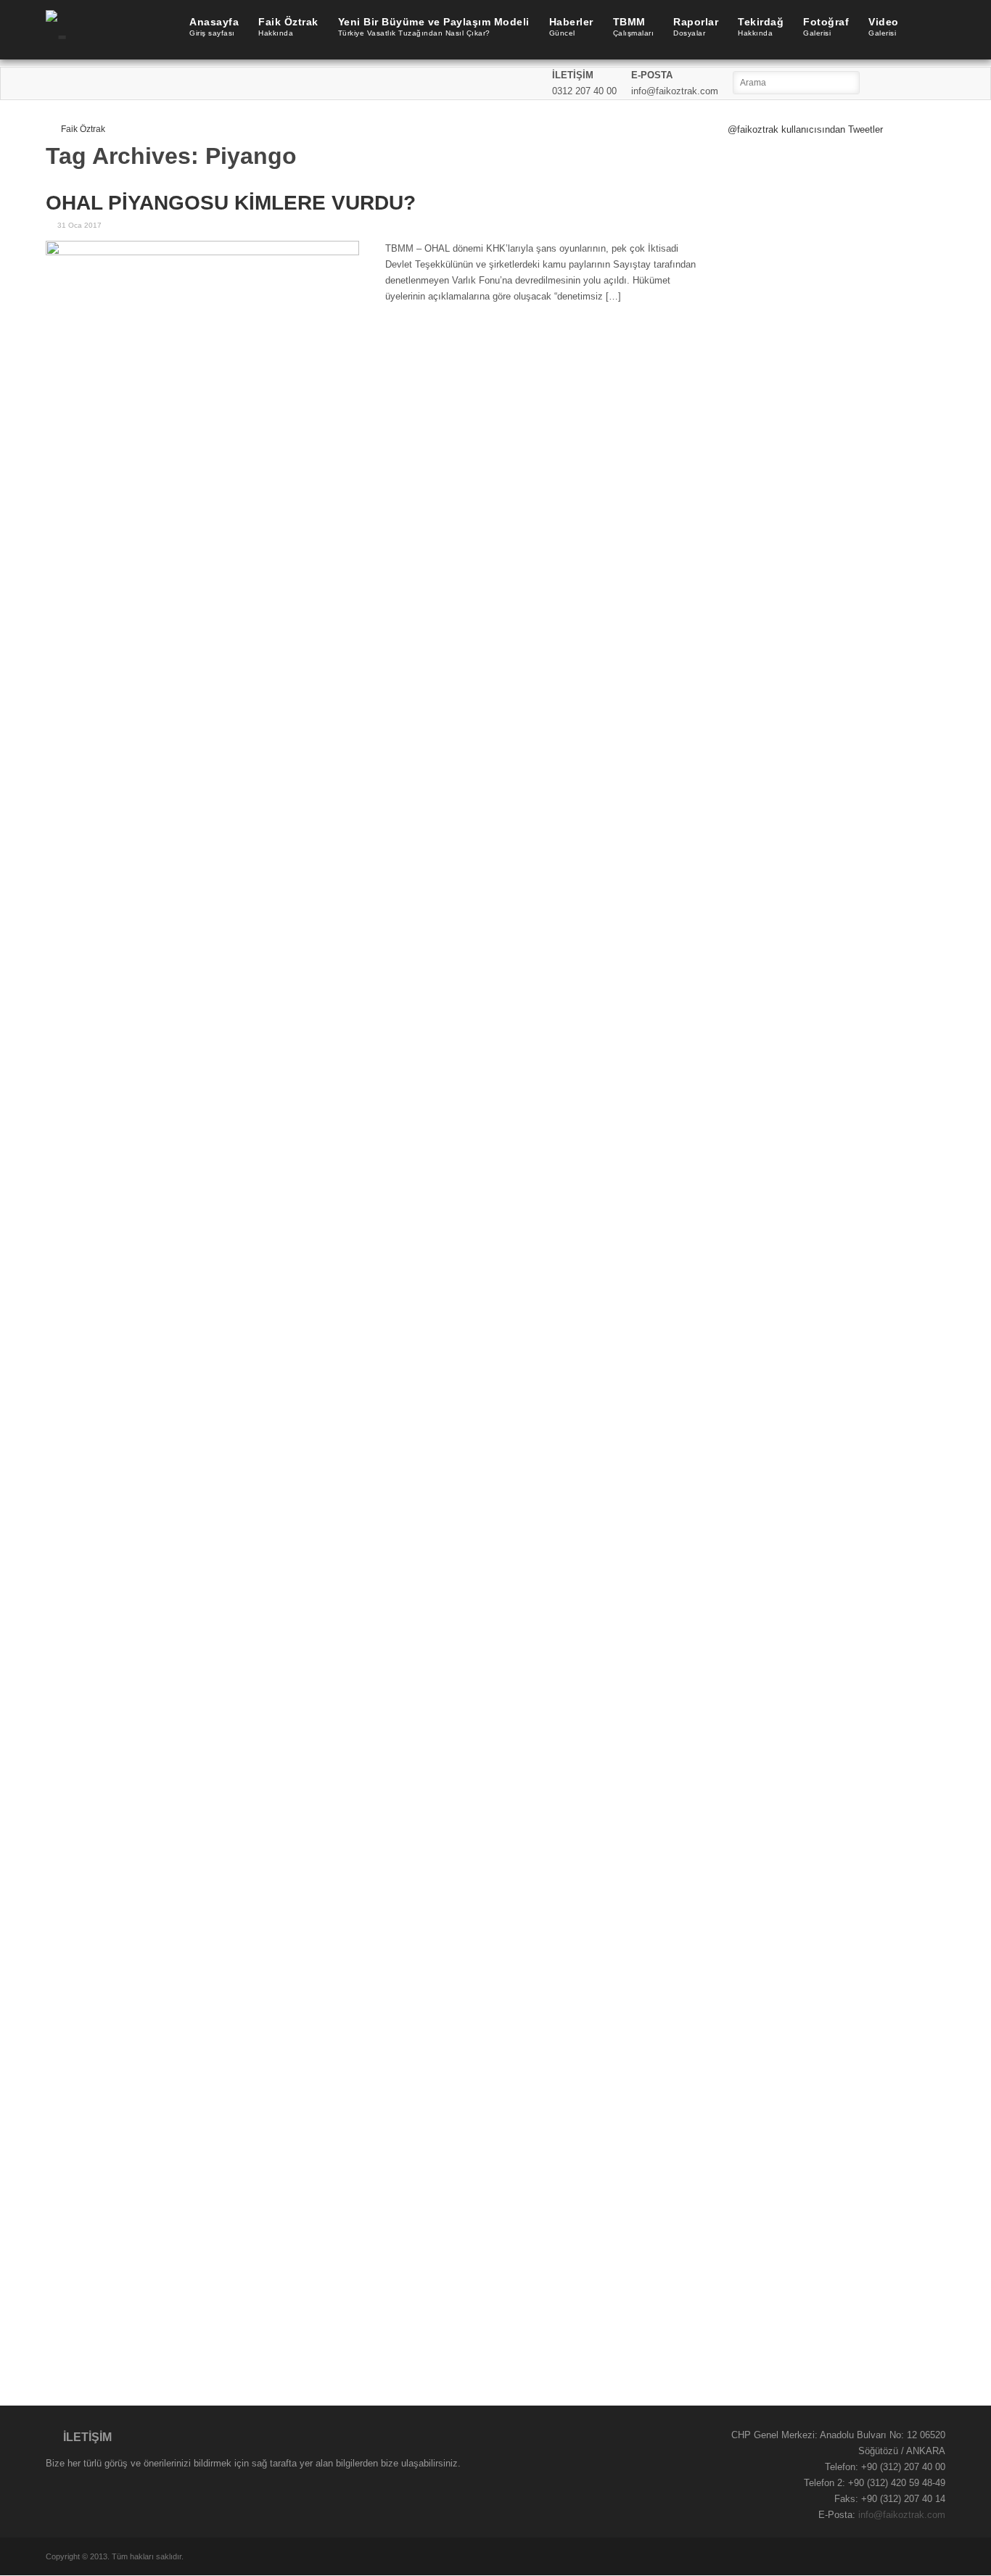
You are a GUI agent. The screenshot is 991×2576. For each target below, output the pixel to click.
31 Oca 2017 (79, 225)
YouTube (935, 83)
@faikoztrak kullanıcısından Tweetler (805, 129)
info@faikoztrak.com (902, 2515)
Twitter (915, 83)
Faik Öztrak (83, 129)
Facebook (895, 83)
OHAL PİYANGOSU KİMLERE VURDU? (231, 203)
